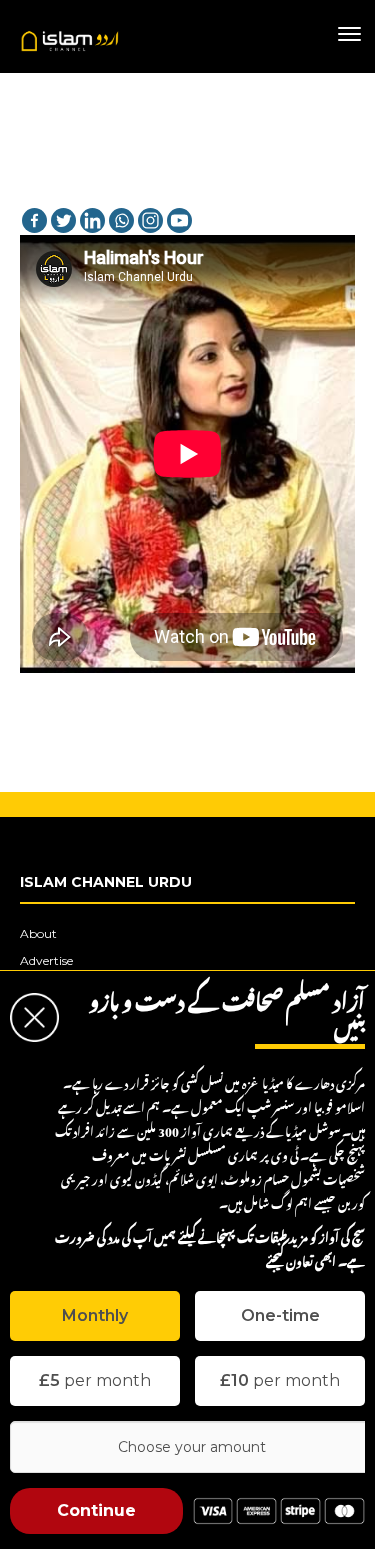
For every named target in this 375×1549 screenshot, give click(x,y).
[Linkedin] (92, 220)
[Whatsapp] (121, 220)
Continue (96, 1510)
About (38, 933)
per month (95, 1380)
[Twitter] (63, 220)
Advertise (46, 960)
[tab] (95, 1316)
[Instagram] (150, 220)
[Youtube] (179, 220)
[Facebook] (34, 220)
